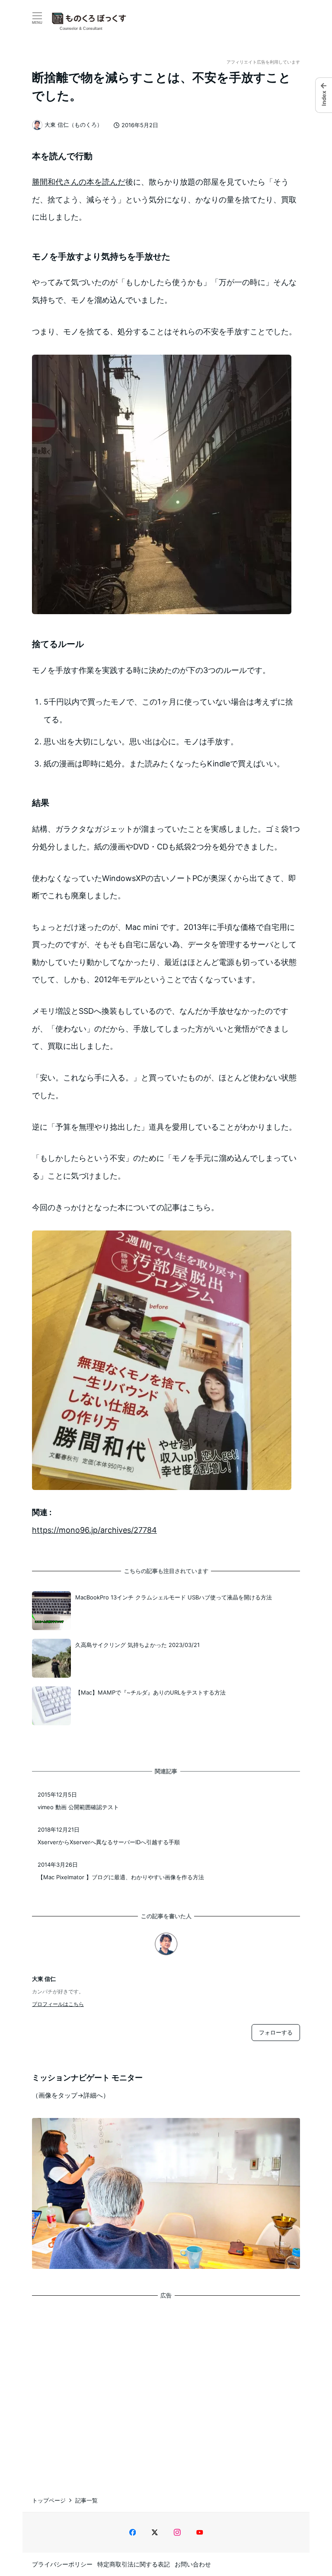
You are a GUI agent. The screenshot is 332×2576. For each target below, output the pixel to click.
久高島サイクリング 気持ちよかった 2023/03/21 (137, 1645)
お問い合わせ (193, 2564)
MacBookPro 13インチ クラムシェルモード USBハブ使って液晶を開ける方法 (174, 1597)
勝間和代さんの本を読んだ (79, 182)
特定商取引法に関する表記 (134, 2564)
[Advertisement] (166, 2389)
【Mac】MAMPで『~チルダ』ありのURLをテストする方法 (150, 1692)
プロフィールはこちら (58, 2004)
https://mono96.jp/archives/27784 (94, 1530)
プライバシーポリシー (62, 2564)
